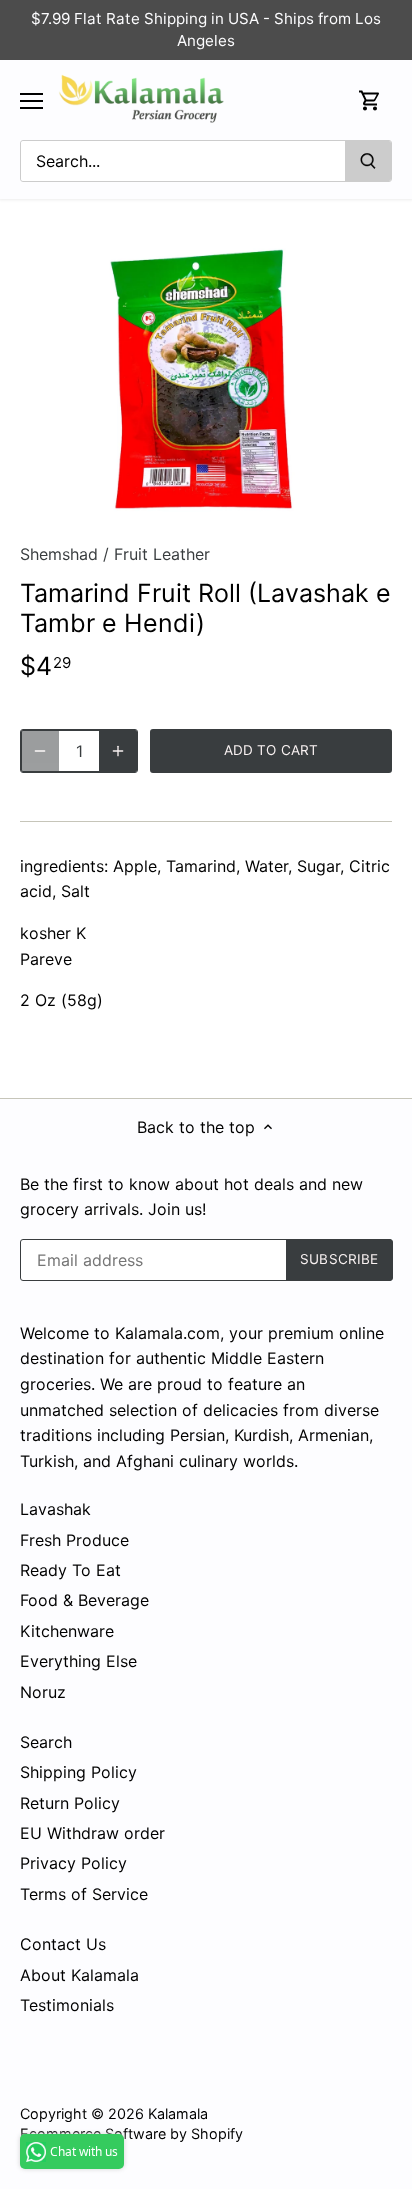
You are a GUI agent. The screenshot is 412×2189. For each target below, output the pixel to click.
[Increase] (118, 751)
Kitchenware (67, 1631)
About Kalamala (79, 1975)
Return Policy (70, 1803)
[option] (206, 378)
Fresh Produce (74, 1540)
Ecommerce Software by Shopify (131, 2133)
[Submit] (368, 161)
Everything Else (78, 1661)
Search (46, 1742)
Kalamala (178, 2113)
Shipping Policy (78, 1772)
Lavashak (55, 1509)
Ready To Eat (70, 1570)
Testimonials (67, 2005)
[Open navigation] (31, 101)
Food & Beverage (84, 1600)
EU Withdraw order (92, 1833)
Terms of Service (84, 1894)
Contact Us (63, 1944)
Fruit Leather (162, 554)
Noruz (43, 1692)
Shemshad (59, 554)
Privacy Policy (73, 1863)
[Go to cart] (370, 100)
